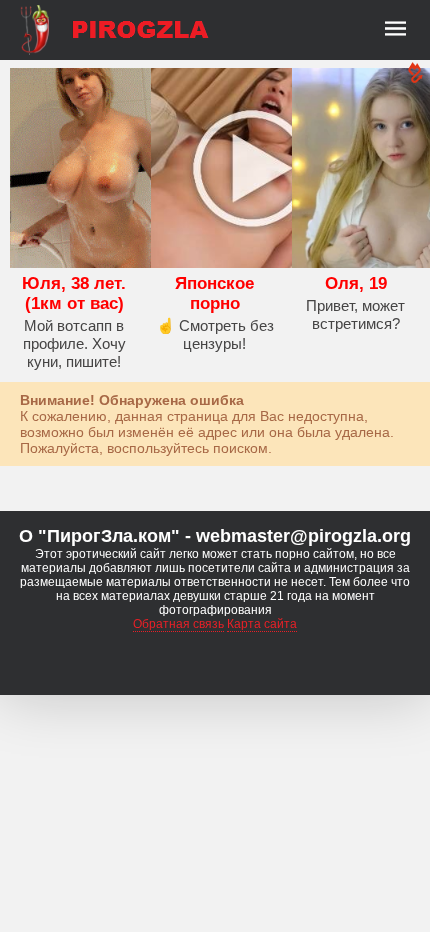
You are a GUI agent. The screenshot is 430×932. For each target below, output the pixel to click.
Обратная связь (178, 624)
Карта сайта (262, 624)
